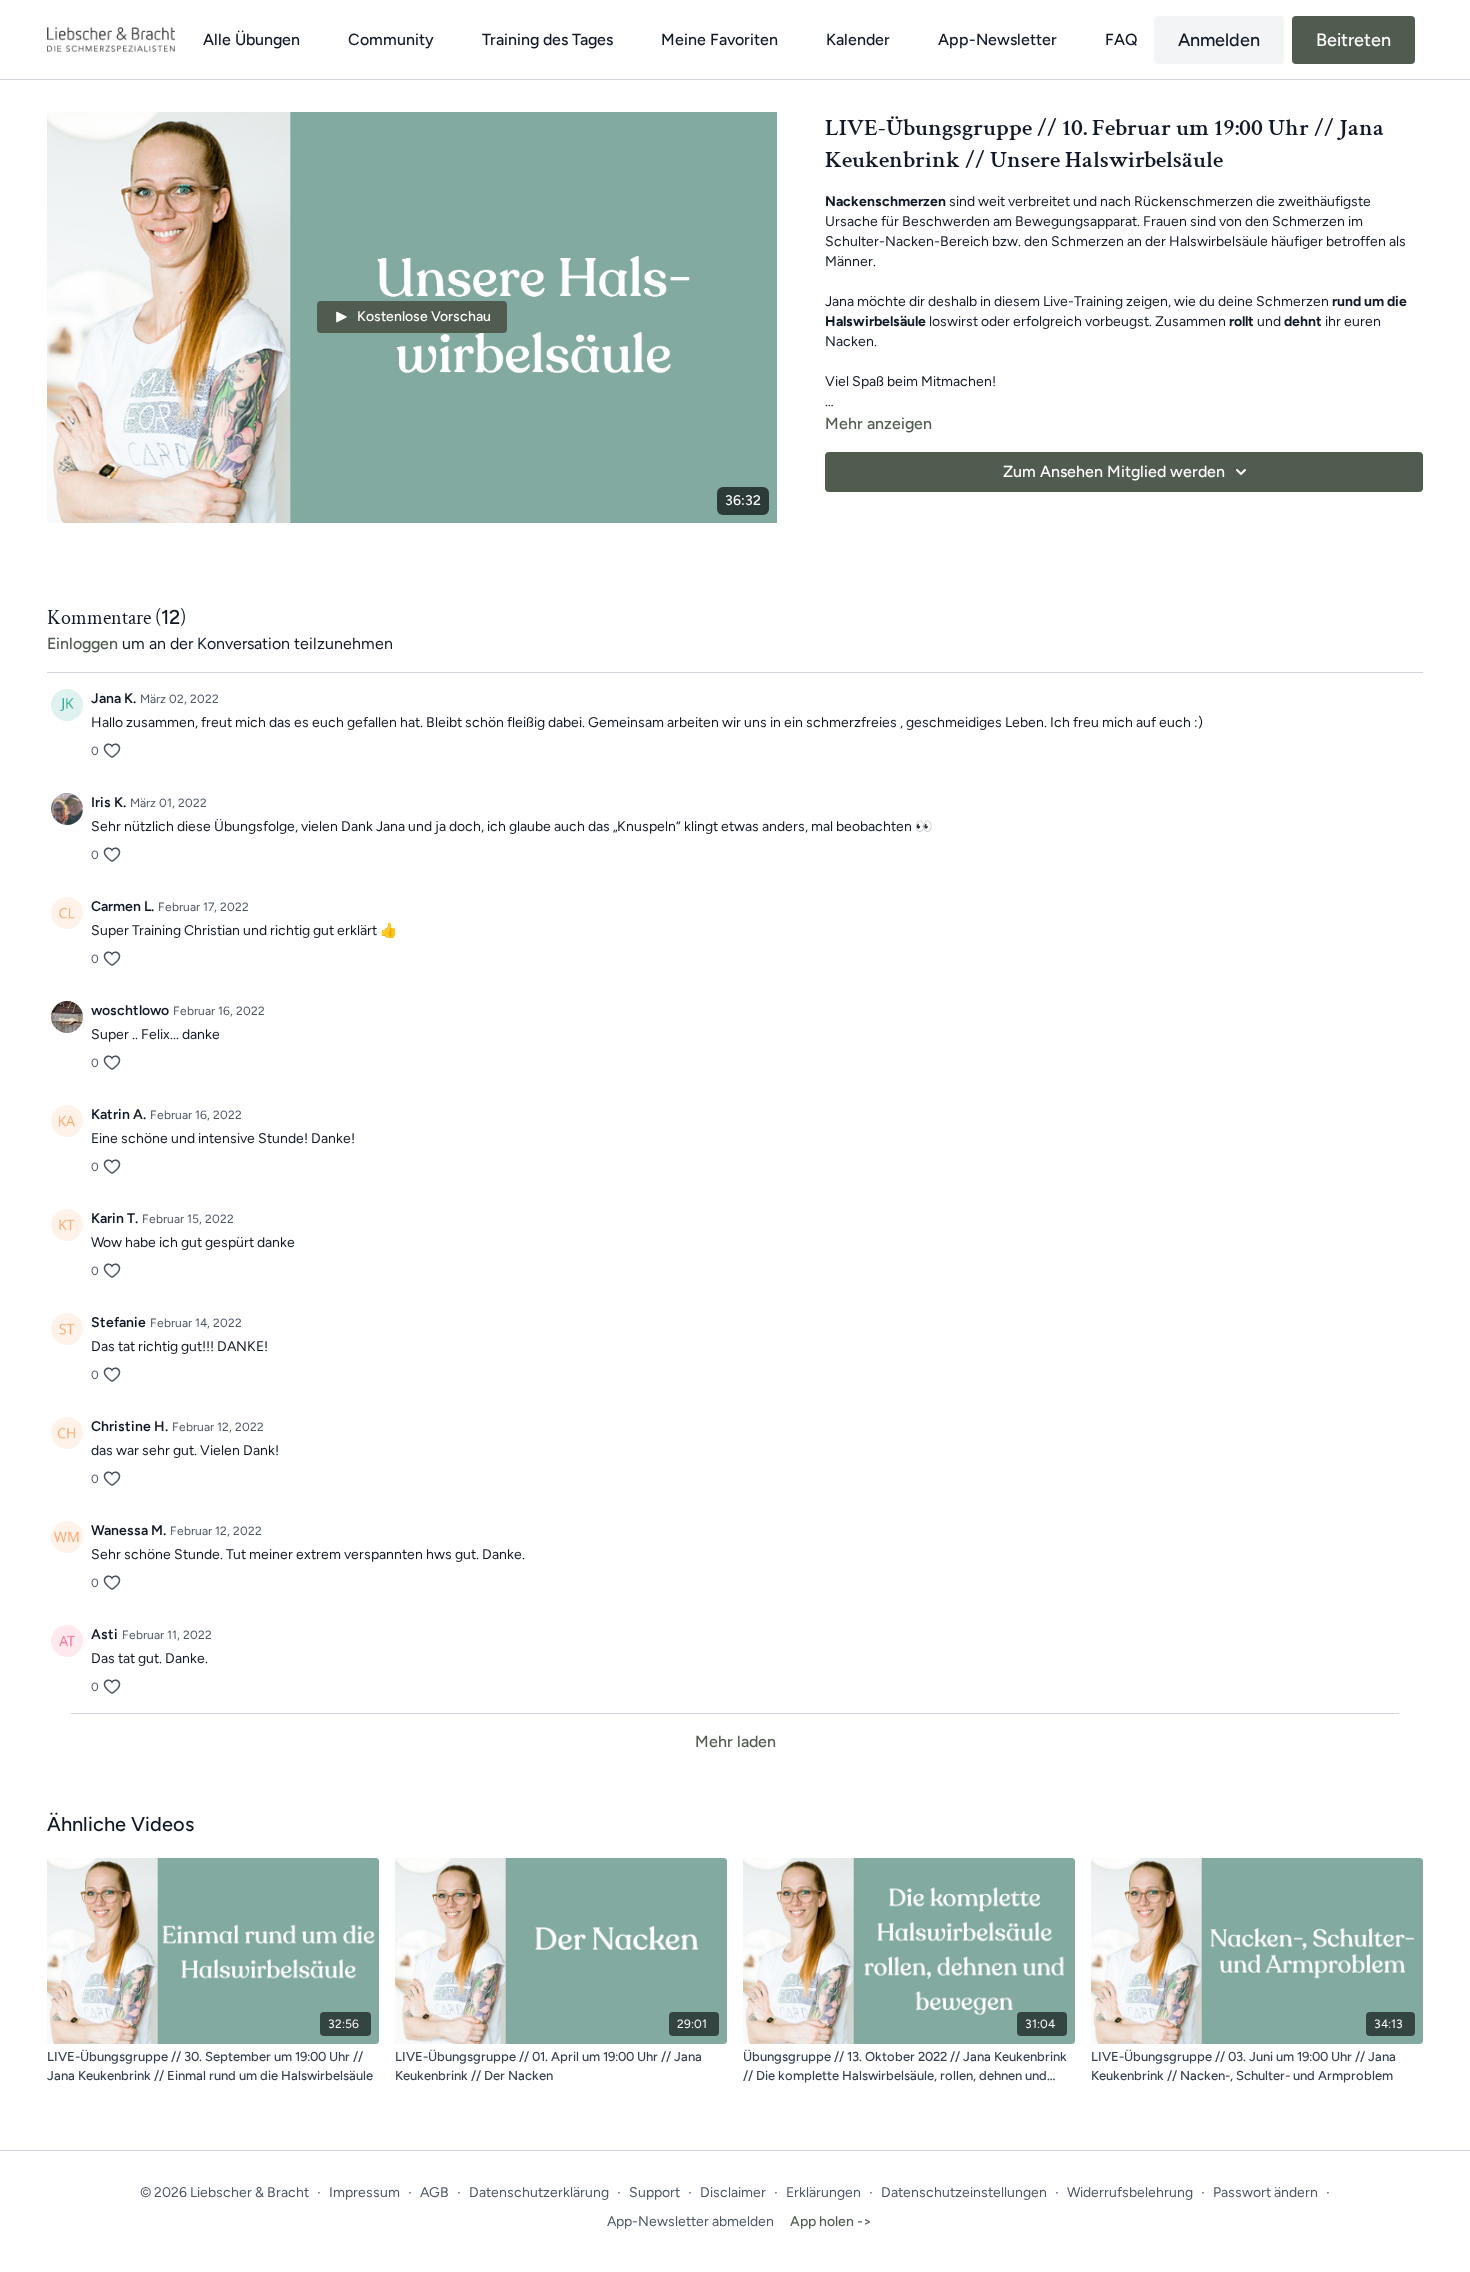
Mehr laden (735, 1741)
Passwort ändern (1265, 2192)
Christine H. (129, 1426)
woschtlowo (130, 1010)
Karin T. (114, 1218)
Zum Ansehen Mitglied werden (1114, 471)
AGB (434, 2192)
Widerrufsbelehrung (1130, 2192)
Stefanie (118, 1322)
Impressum (364, 2192)
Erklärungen (823, 2192)
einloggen (82, 643)
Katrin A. (118, 1114)
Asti (104, 1634)
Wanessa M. (128, 1530)
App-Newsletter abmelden (690, 2221)
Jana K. (113, 698)
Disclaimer (733, 2192)
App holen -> (831, 2221)
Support (654, 2192)
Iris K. (108, 802)
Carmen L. (122, 906)
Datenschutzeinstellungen (964, 2192)
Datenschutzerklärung (539, 2192)
